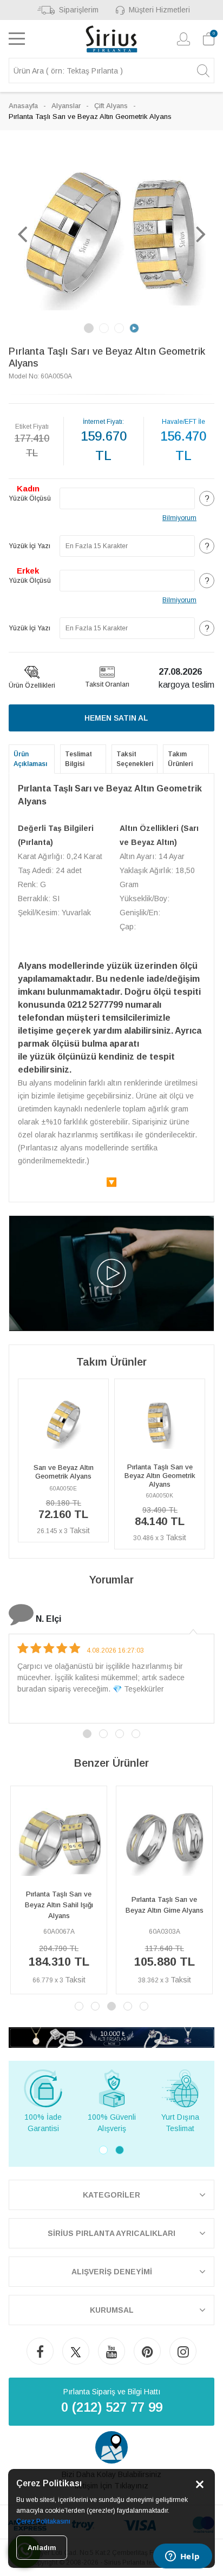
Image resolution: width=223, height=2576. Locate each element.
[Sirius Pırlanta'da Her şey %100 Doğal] (111, 2037)
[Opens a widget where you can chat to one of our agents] (182, 2557)
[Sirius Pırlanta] (112, 39)
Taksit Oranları (107, 684)
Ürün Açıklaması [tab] (30, 759)
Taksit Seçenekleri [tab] (135, 759)
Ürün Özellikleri (32, 685)
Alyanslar (66, 106)
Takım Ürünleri (180, 759)
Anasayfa (23, 106)
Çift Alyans (111, 106)
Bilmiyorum (179, 518)
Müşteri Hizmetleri (159, 10)
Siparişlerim (79, 10)
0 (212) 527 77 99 (112, 2407)
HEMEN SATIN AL (116, 718)
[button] (22, 234)
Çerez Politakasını (43, 2521)
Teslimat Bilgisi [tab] (78, 759)
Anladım (42, 2548)
